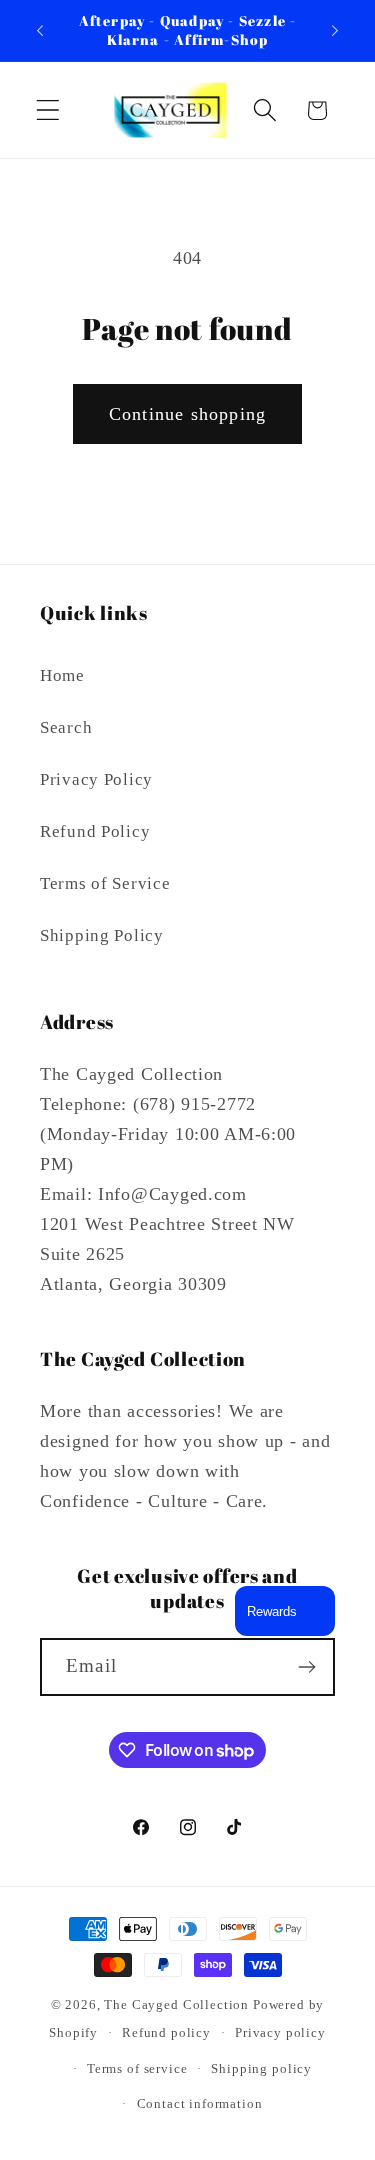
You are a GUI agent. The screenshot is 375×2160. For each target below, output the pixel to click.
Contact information (200, 2103)
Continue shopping (187, 414)
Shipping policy (261, 2068)
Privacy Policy (96, 779)
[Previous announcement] (40, 31)
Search (66, 727)
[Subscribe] (306, 1667)
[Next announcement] (335, 31)
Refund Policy (95, 831)
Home (62, 675)
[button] (48, 110)
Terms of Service (105, 883)
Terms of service (137, 2068)
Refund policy (166, 2032)
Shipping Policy (102, 935)
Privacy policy (280, 2032)
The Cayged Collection (176, 2004)
